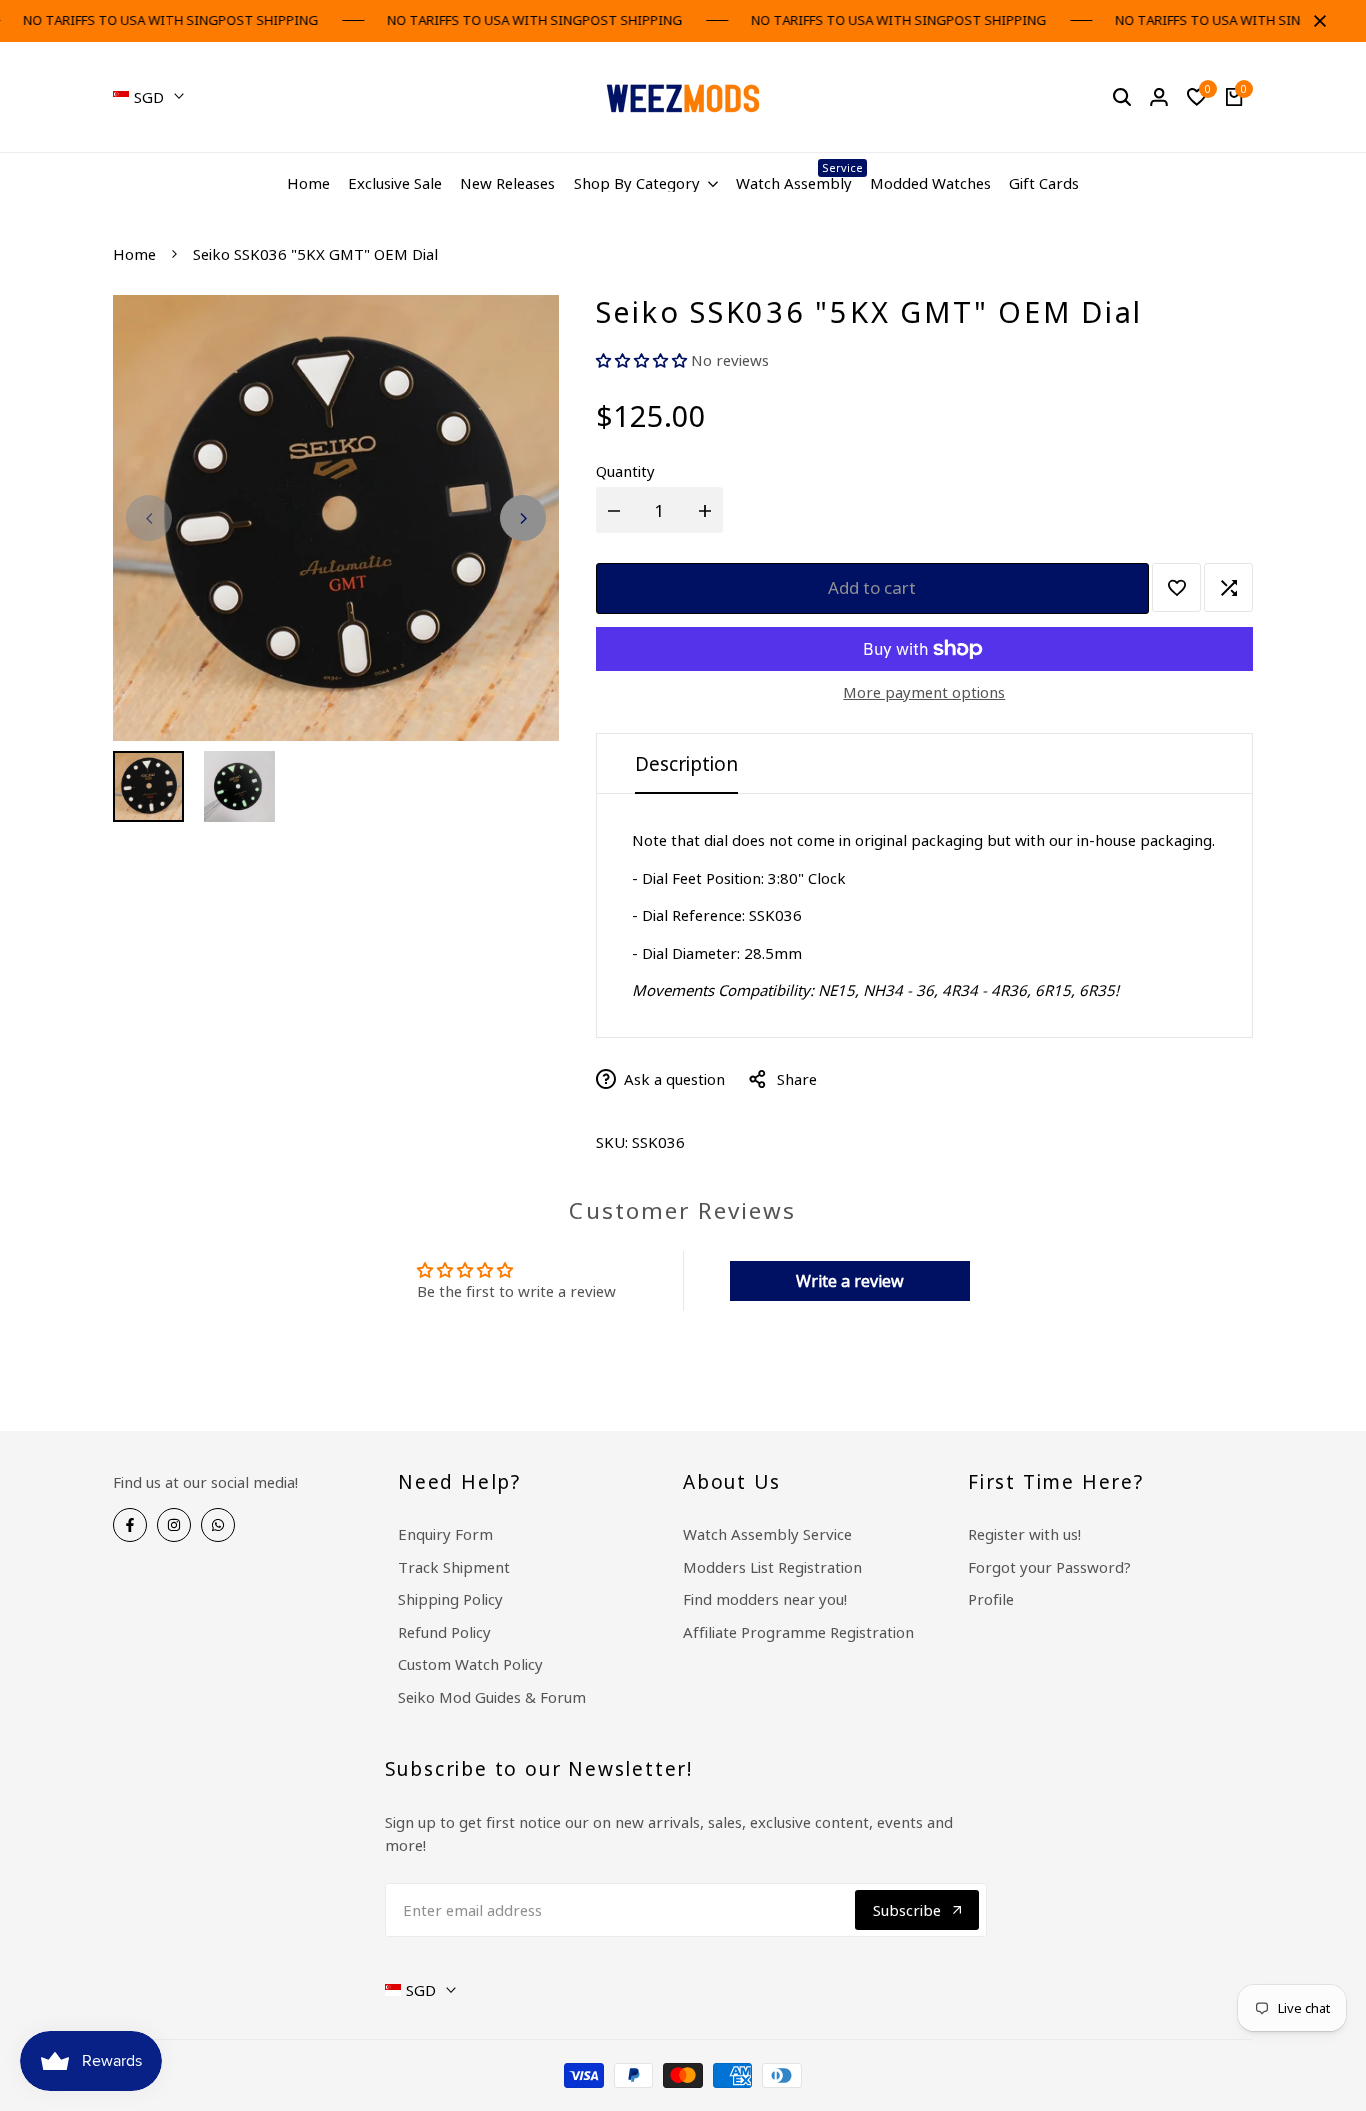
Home (134, 254)
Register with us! (1024, 1534)
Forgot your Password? (1049, 1567)
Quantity (625, 471)
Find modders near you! (765, 1599)
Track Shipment (454, 1567)
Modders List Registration (772, 1567)
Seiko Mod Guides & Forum (492, 1697)
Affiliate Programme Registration (798, 1632)
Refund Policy (444, 1632)
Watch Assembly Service (767, 1534)
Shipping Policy (450, 1599)
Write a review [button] (850, 1281)
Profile (991, 1599)
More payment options (924, 692)
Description (686, 764)
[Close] (1316, 21)
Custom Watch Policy (470, 1664)
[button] (643, 360)
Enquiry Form (445, 1534)
